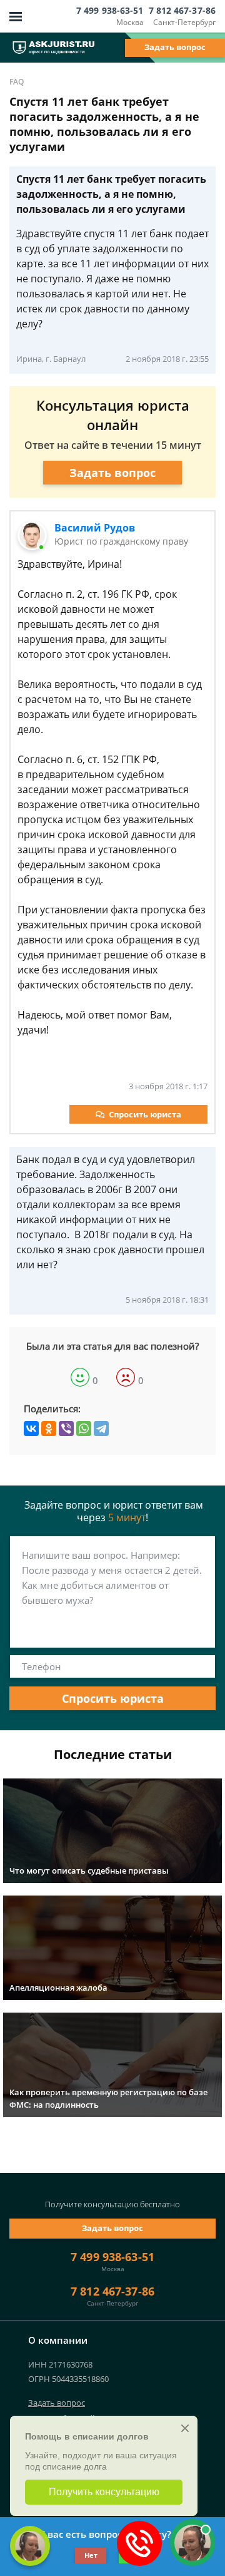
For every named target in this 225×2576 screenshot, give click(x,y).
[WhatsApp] (84, 1429)
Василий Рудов (95, 528)
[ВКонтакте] (31, 1429)
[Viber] (66, 1429)
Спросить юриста (145, 1114)
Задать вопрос (175, 47)
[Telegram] (101, 1429)
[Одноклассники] (49, 1429)
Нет (91, 2555)
